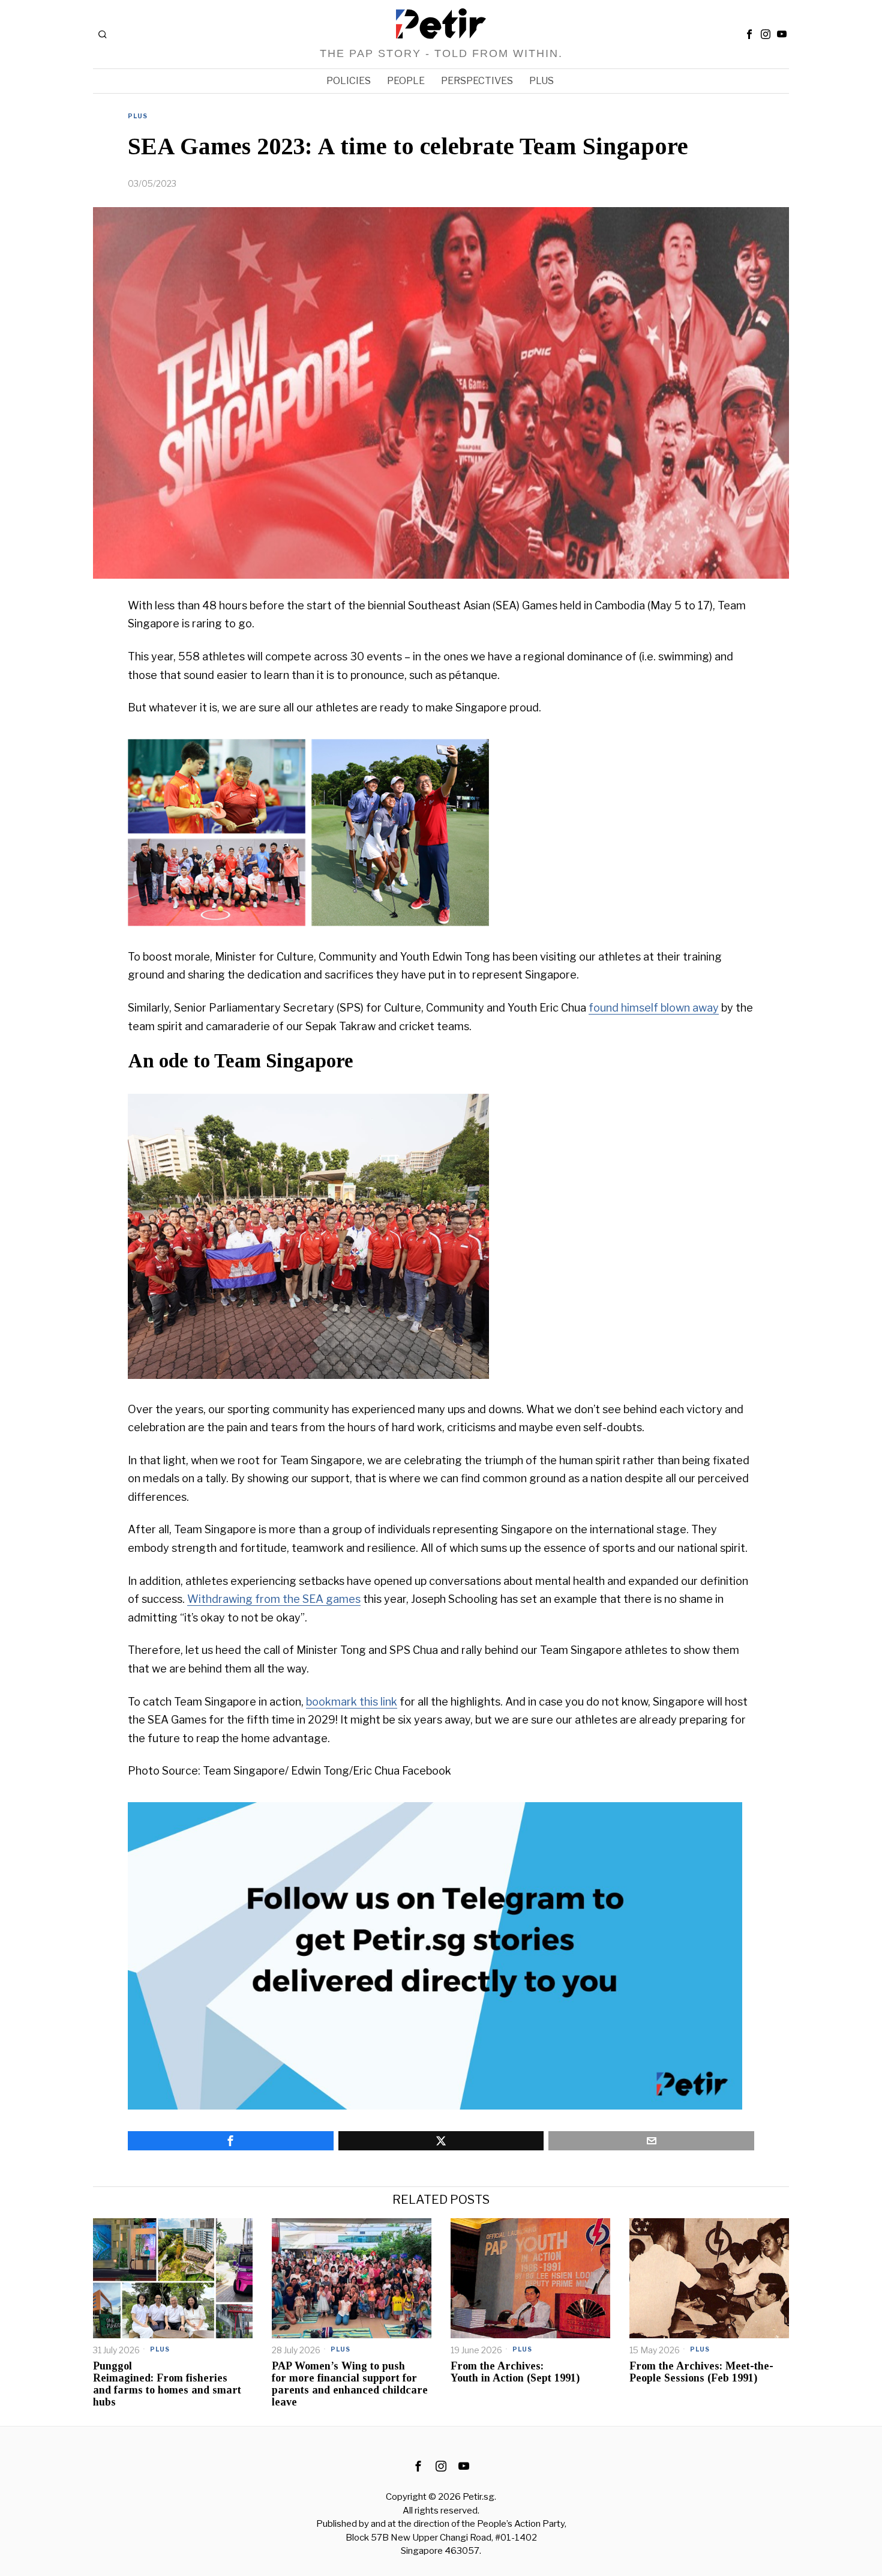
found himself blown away (654, 1008)
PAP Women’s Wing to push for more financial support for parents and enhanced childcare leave (350, 2384)
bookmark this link (352, 1702)
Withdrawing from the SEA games (274, 1599)
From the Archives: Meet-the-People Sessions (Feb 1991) (701, 2372)
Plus (138, 116)
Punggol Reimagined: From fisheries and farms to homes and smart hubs (167, 2384)
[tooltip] (749, 34)
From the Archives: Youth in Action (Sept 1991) (517, 2372)
